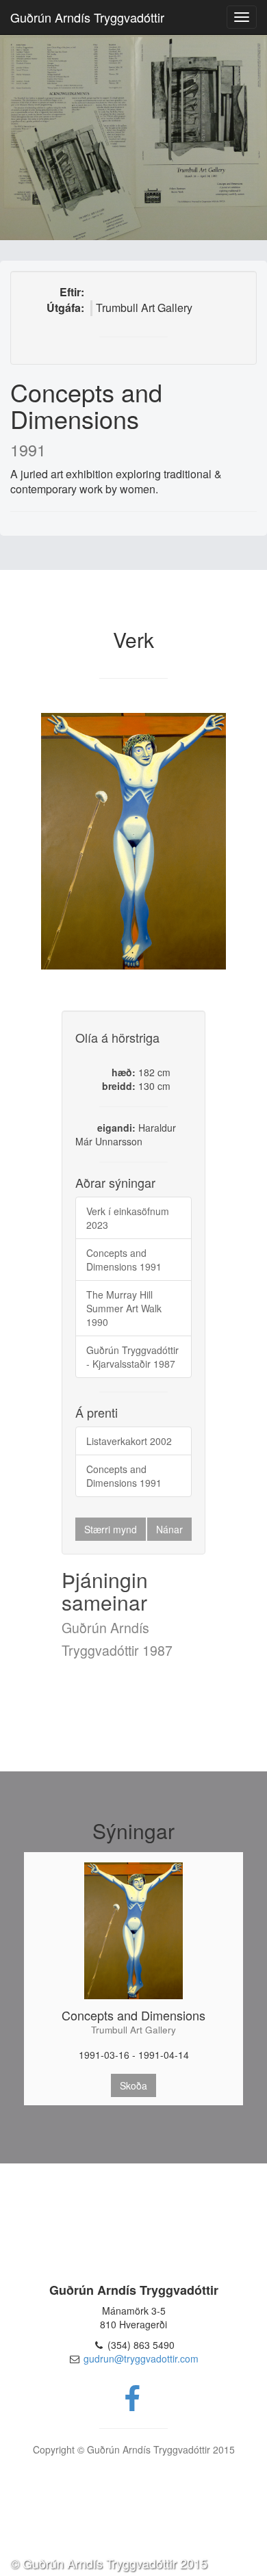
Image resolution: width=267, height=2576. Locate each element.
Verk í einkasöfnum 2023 (128, 1218)
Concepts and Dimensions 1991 (124, 1260)
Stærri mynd (111, 1529)
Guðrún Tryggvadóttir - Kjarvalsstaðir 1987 (132, 1357)
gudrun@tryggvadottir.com (141, 2358)
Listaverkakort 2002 (129, 1441)
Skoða (133, 2085)
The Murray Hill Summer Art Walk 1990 (124, 1308)
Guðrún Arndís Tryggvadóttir (87, 17)
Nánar (169, 1529)
